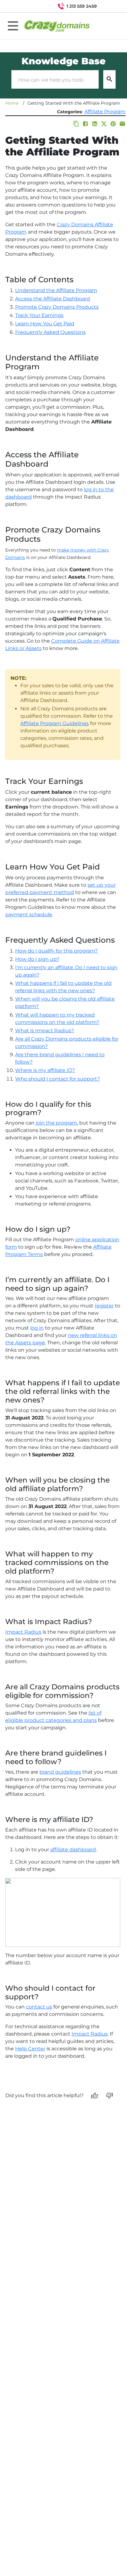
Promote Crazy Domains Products (57, 307)
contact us (39, 2007)
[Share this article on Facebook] (85, 124)
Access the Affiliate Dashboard (53, 299)
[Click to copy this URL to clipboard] (76, 124)
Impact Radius (23, 1632)
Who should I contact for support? (57, 1079)
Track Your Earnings (39, 315)
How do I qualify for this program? (56, 951)
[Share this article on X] (104, 124)
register (104, 1306)
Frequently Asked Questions (50, 332)
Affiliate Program (105, 112)
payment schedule (29, 915)
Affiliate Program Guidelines (55, 723)
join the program (56, 1123)
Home (12, 103)
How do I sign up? (37, 959)
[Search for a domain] (110, 6)
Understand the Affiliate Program (56, 290)
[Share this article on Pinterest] (113, 124)
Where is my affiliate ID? (45, 1070)
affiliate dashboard (73, 1850)
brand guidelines (60, 1772)
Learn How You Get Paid (45, 324)
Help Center (30, 2049)
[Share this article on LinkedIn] (95, 124)
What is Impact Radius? (45, 1031)
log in (37, 1328)
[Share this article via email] (122, 124)
